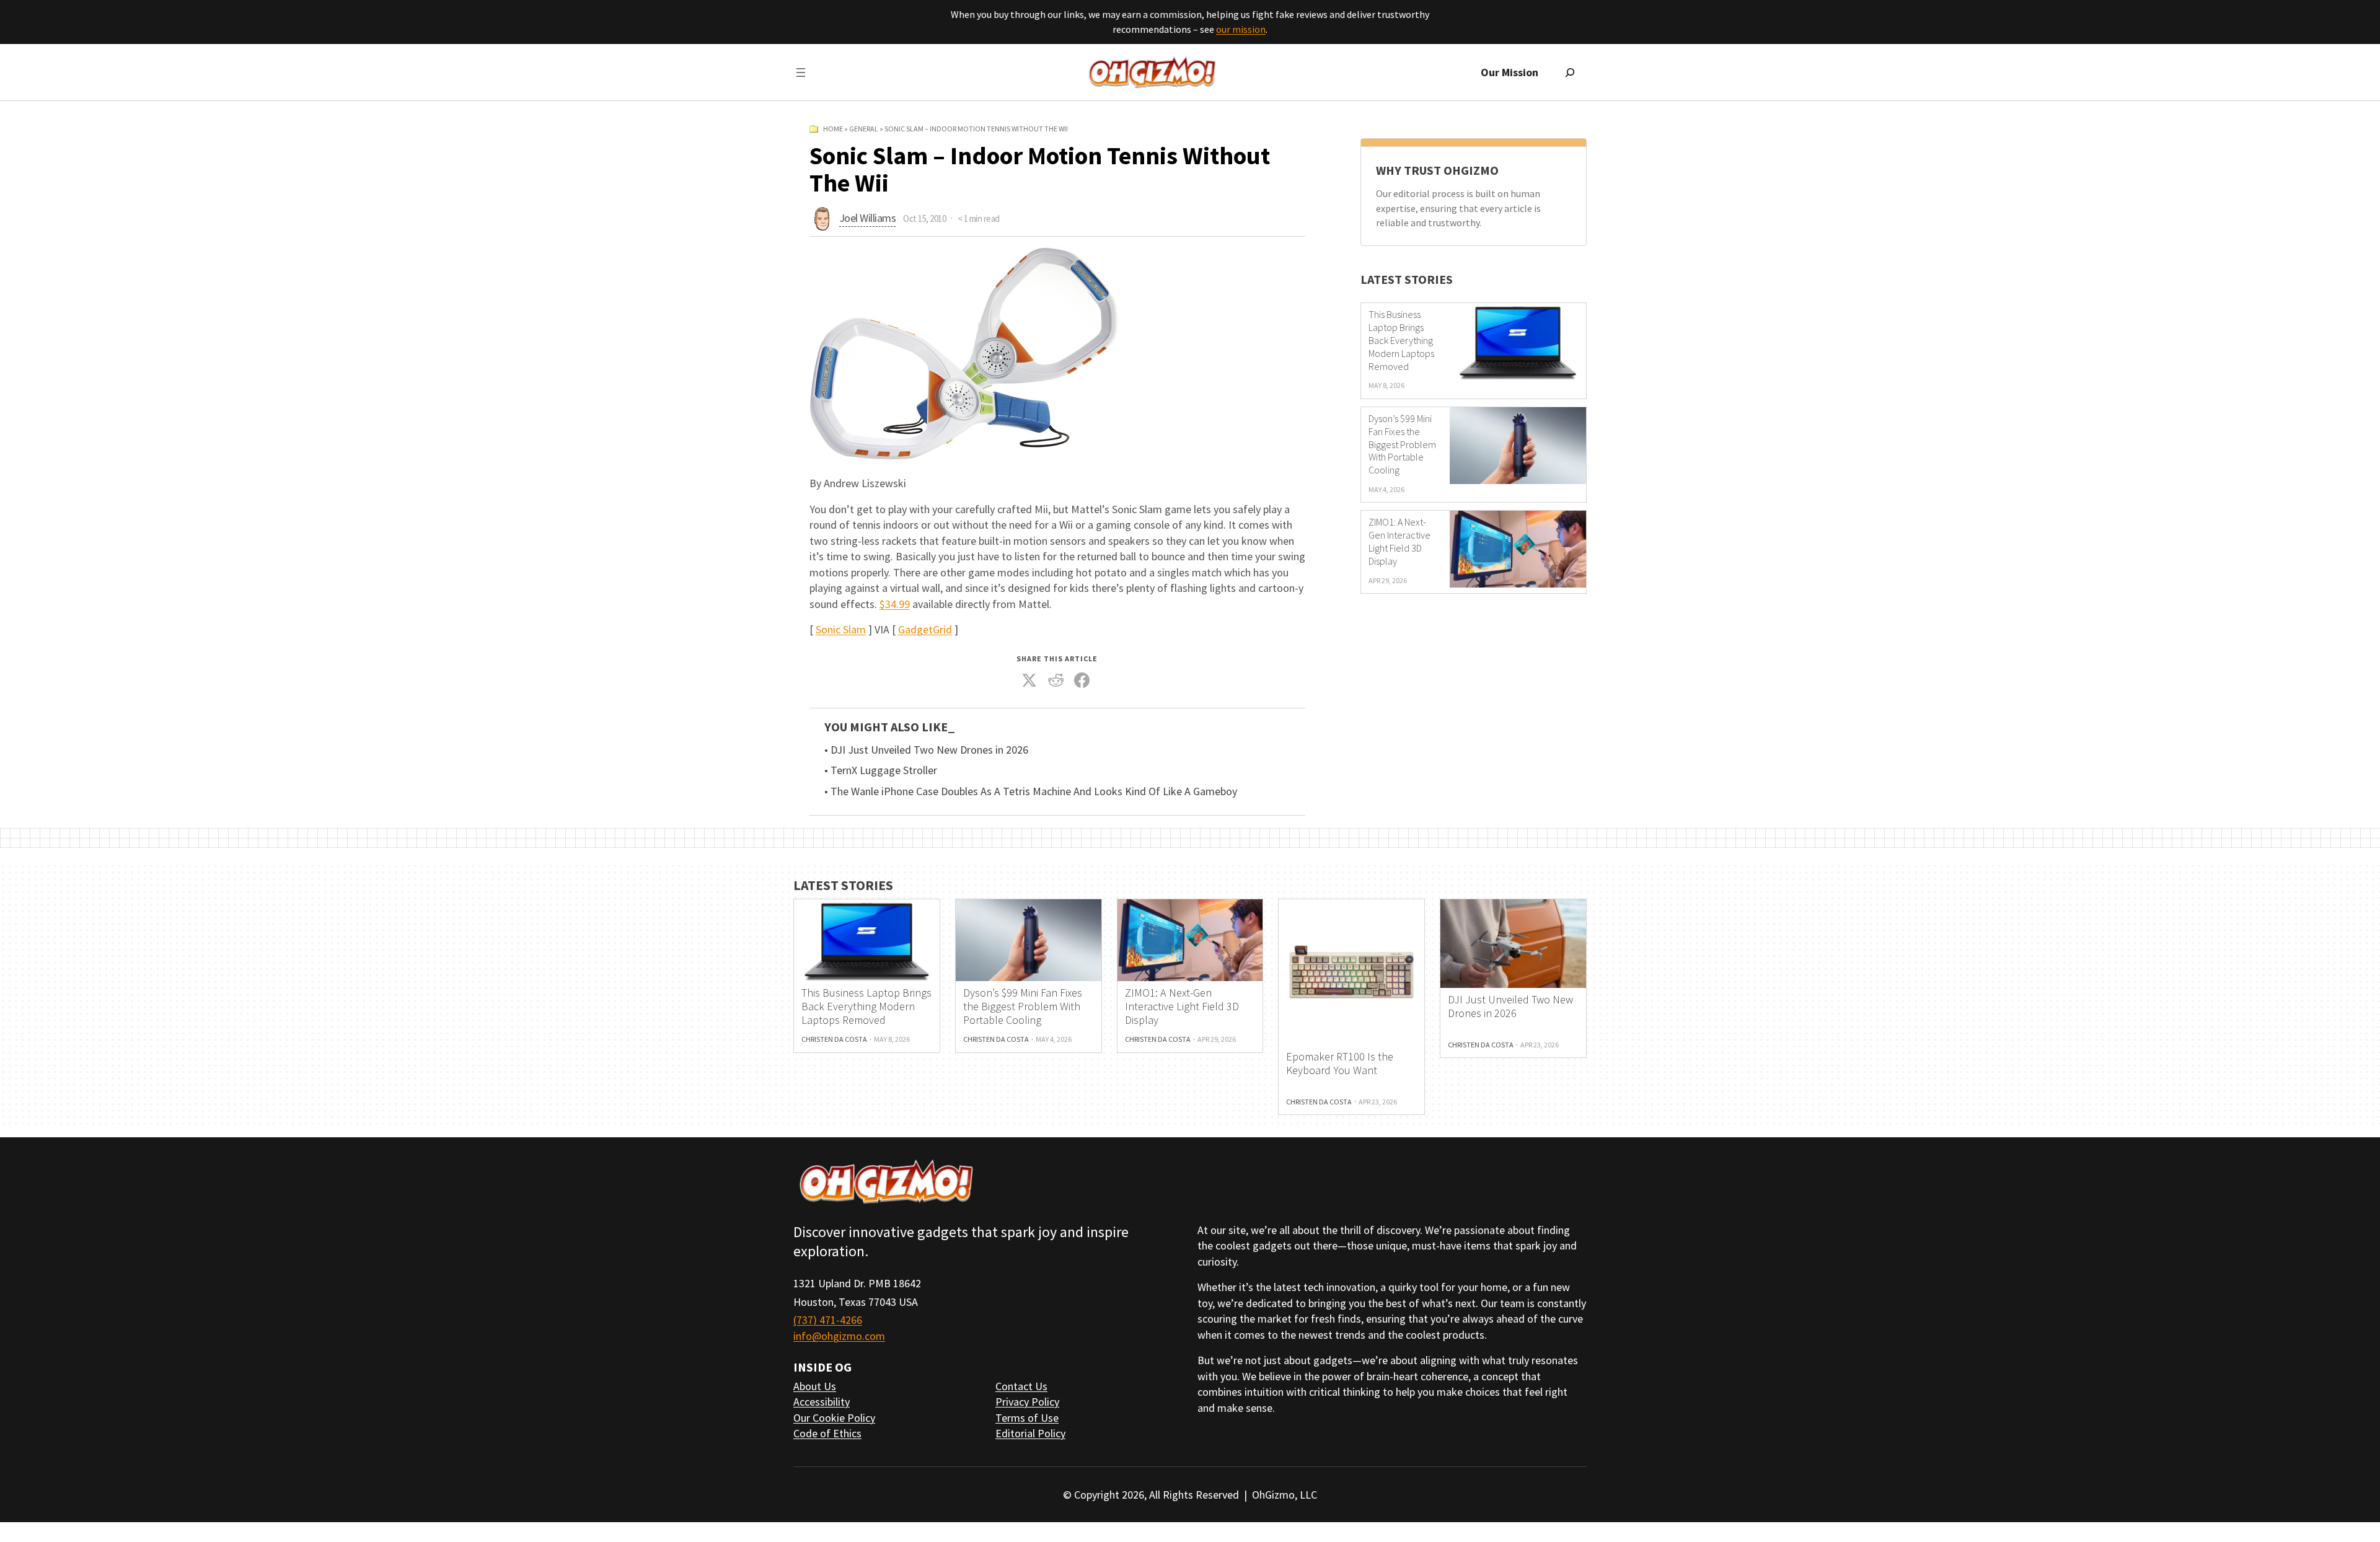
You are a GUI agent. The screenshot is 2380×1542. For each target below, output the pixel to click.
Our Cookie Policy (834, 1418)
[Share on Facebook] (1082, 681)
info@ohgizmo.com (839, 1336)
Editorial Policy (1030, 1433)
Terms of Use (1027, 1418)
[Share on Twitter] (1029, 681)
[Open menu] (801, 73)
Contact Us (1021, 1386)
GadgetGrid (925, 629)
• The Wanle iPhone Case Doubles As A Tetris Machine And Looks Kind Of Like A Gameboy (1031, 791)
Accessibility (822, 1402)
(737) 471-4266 (828, 1320)
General (864, 129)
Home (833, 129)
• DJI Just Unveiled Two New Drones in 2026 (926, 750)
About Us (815, 1386)
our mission (1241, 29)
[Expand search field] (1570, 73)
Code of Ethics (827, 1433)
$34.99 (895, 604)
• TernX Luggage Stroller (881, 770)
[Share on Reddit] (1056, 681)
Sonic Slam (841, 629)
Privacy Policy (1027, 1402)
